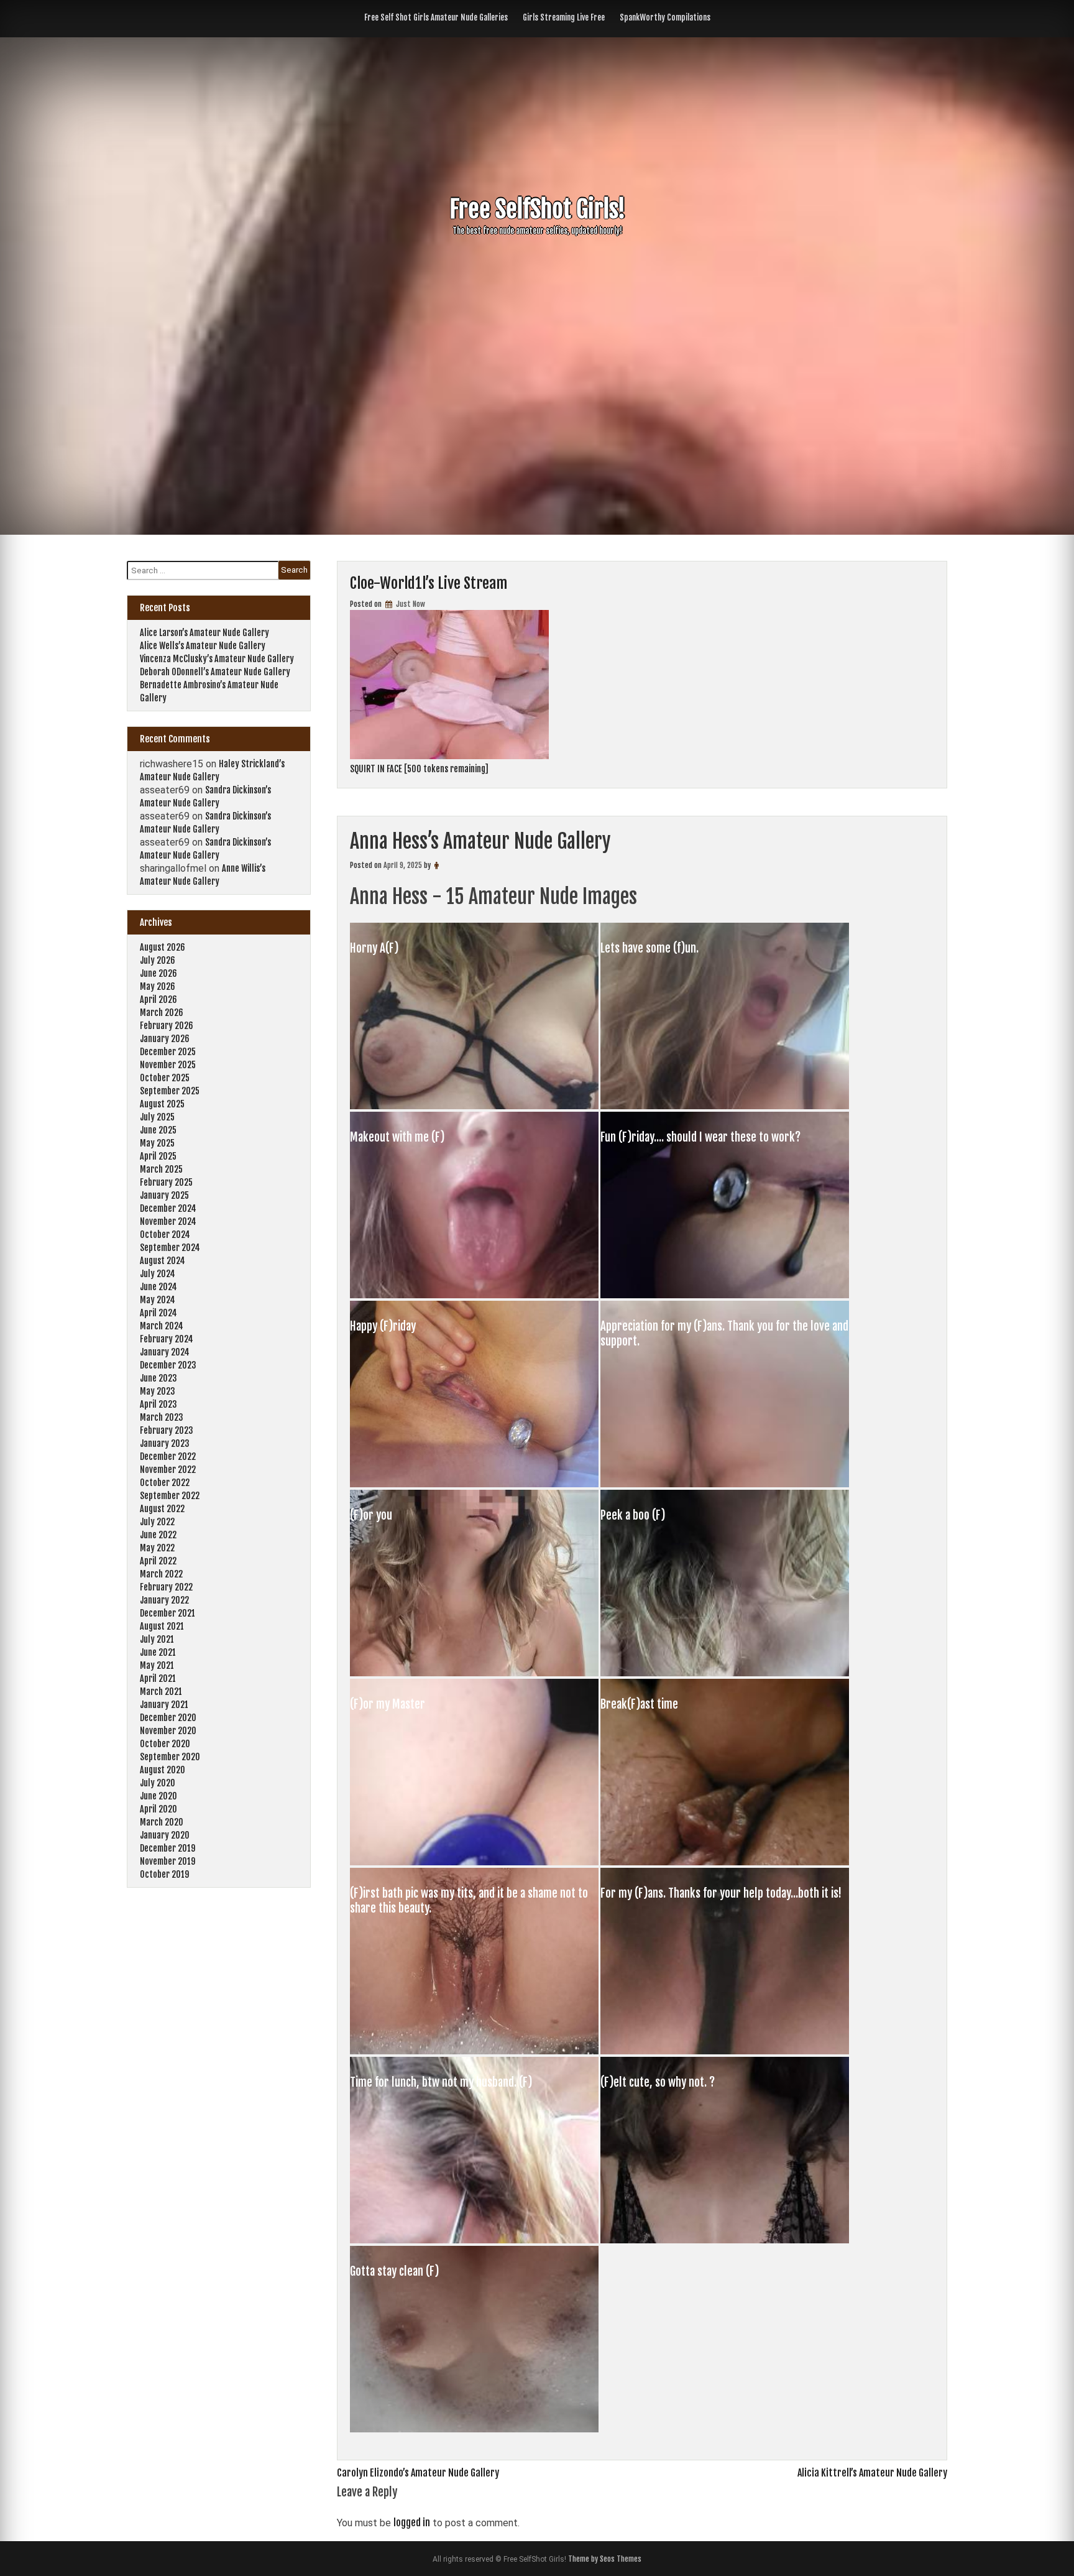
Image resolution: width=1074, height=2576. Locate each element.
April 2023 (158, 1404)
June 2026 (158, 973)
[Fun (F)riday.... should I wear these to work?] (725, 1295)
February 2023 (167, 1430)
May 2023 (158, 1391)
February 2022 (166, 1587)
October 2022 (165, 1483)
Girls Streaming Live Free (564, 17)
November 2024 (168, 1221)
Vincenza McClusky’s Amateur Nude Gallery (217, 659)
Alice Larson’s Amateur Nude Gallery (204, 633)
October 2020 (165, 1744)
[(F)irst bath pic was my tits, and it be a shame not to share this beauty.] (475, 2051)
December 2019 (168, 1848)
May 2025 (157, 1143)
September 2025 (170, 1091)
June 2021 (158, 1652)
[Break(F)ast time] (725, 1862)
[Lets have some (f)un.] (725, 1106)
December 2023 (168, 1365)
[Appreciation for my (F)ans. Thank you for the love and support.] (725, 1484)
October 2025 (165, 1078)
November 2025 (168, 1065)
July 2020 (158, 1783)
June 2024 (158, 1287)
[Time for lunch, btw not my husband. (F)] (475, 2240)
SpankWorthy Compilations (665, 17)
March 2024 (162, 1326)
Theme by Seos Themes (605, 2559)
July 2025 (157, 1117)
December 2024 (168, 1208)
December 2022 (168, 1457)
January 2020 (165, 1835)
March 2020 (162, 1822)
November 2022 (168, 1470)
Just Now (410, 604)
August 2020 (163, 1770)
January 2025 (164, 1195)
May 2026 (158, 986)
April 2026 (158, 999)
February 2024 (167, 1339)
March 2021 (161, 1692)
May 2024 (158, 1300)
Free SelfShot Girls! (537, 209)
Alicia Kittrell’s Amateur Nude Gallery (872, 2473)
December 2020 (168, 1718)
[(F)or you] (475, 1673)
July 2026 (158, 960)
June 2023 (158, 1378)
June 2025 (158, 1130)
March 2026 (162, 1013)
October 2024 (165, 1235)
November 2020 (168, 1731)
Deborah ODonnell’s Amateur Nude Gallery (215, 672)
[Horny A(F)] (475, 1106)
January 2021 (164, 1705)
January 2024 (165, 1352)
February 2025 (166, 1182)
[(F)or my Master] (475, 1862)
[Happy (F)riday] (475, 1484)
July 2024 (158, 1274)
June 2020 (158, 1796)
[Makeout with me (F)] (475, 1295)
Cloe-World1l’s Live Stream (429, 583)
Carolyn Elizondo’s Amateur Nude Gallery (418, 2473)
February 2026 (167, 1026)
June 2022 (158, 1535)
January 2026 (165, 1039)
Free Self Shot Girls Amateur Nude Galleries (436, 17)
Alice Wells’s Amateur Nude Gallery (203, 646)
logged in (412, 2523)
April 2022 (158, 1561)
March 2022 (161, 1574)
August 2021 (162, 1626)
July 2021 (157, 1639)
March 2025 (161, 1169)
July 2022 (157, 1522)
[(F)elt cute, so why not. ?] (725, 2240)
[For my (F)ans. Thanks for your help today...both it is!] (725, 2051)
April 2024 (158, 1313)
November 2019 (168, 1861)
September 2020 (170, 1757)
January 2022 (164, 1600)
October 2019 (164, 1874)
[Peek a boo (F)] (725, 1673)
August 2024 (163, 1261)
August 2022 (162, 1509)
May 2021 (157, 1665)
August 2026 (163, 947)
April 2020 (158, 1809)
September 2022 (170, 1496)
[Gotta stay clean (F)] (474, 2429)
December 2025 (168, 1052)
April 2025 (158, 1156)
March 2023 (162, 1417)
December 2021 (168, 1613)
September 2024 (170, 1248)
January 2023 (165, 1443)
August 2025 (162, 1104)
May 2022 (157, 1548)
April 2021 (158, 1678)
